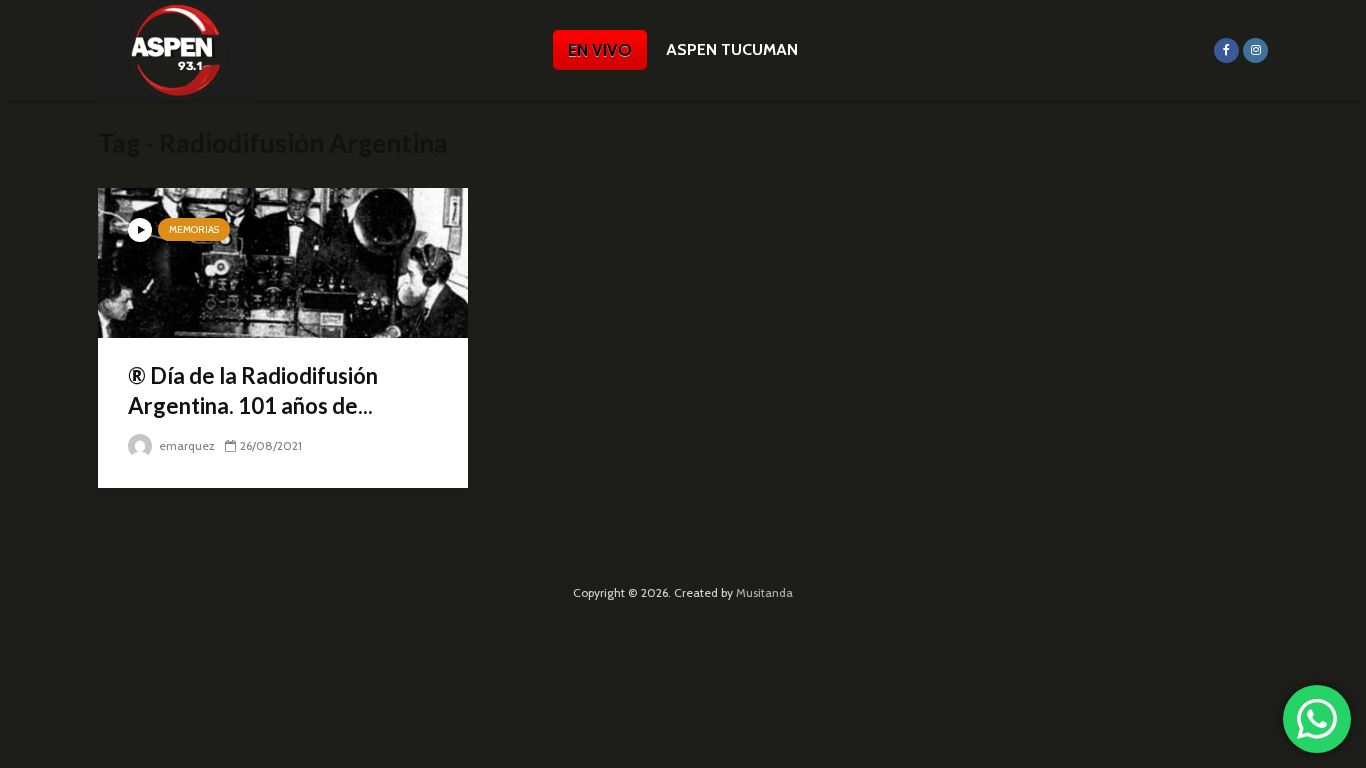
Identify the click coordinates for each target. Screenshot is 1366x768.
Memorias (194, 229)
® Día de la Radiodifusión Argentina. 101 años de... (253, 390)
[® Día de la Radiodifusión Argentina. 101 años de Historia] (283, 261)
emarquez (185, 445)
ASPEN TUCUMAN (732, 49)
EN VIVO (600, 50)
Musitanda (764, 592)
